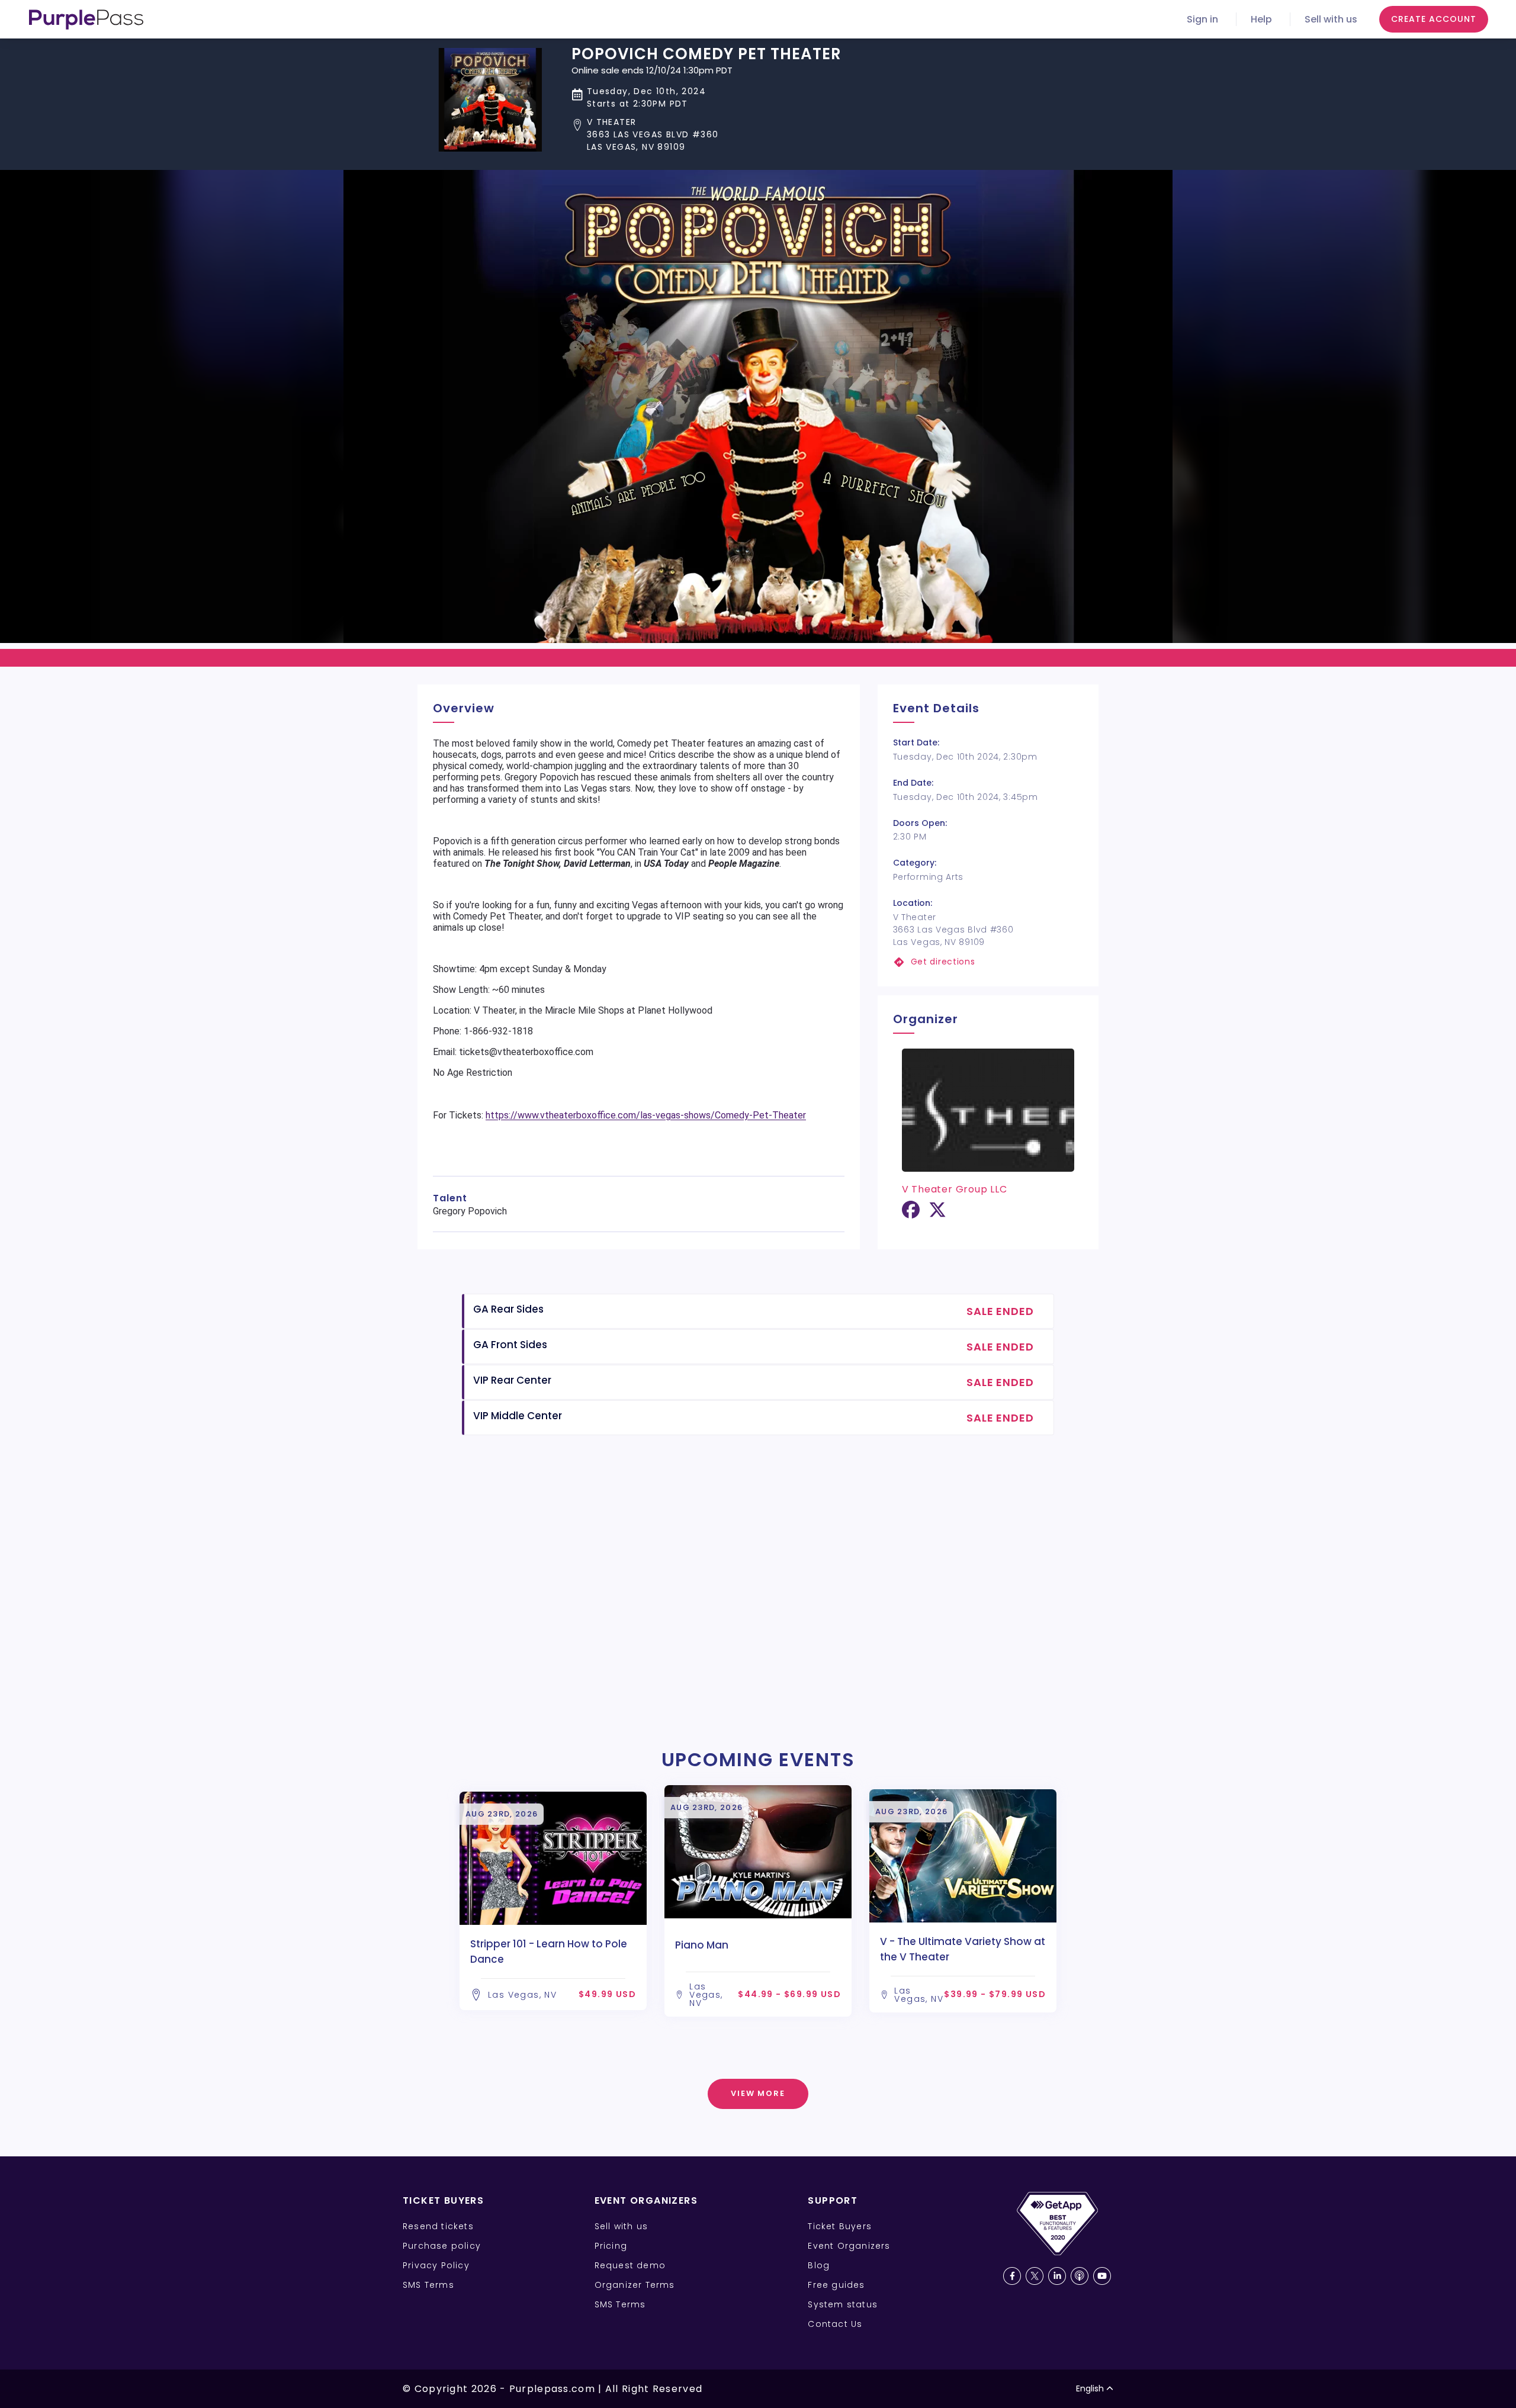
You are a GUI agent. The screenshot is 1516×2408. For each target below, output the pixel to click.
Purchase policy (442, 2246)
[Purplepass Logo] (86, 20)
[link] (988, 962)
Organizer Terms (635, 2285)
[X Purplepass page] (1035, 2276)
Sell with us (1331, 19)
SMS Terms (428, 2285)
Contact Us (835, 2324)
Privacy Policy (436, 2265)
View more (758, 2093)
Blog (819, 2265)
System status (843, 2304)
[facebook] (911, 1214)
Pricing (611, 2246)
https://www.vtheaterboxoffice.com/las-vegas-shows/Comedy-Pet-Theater (646, 1115)
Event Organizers (849, 2246)
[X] (937, 1214)
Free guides (836, 2285)
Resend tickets (438, 2226)
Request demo (630, 2265)
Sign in (1202, 19)
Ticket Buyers (840, 2226)
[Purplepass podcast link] (1080, 2276)
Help (1261, 19)
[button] (706, 135)
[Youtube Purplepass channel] (1102, 2276)
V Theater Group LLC (955, 1189)
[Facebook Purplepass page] (1012, 2276)
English (1090, 2388)
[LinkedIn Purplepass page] (1057, 2276)
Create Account (1434, 19)
